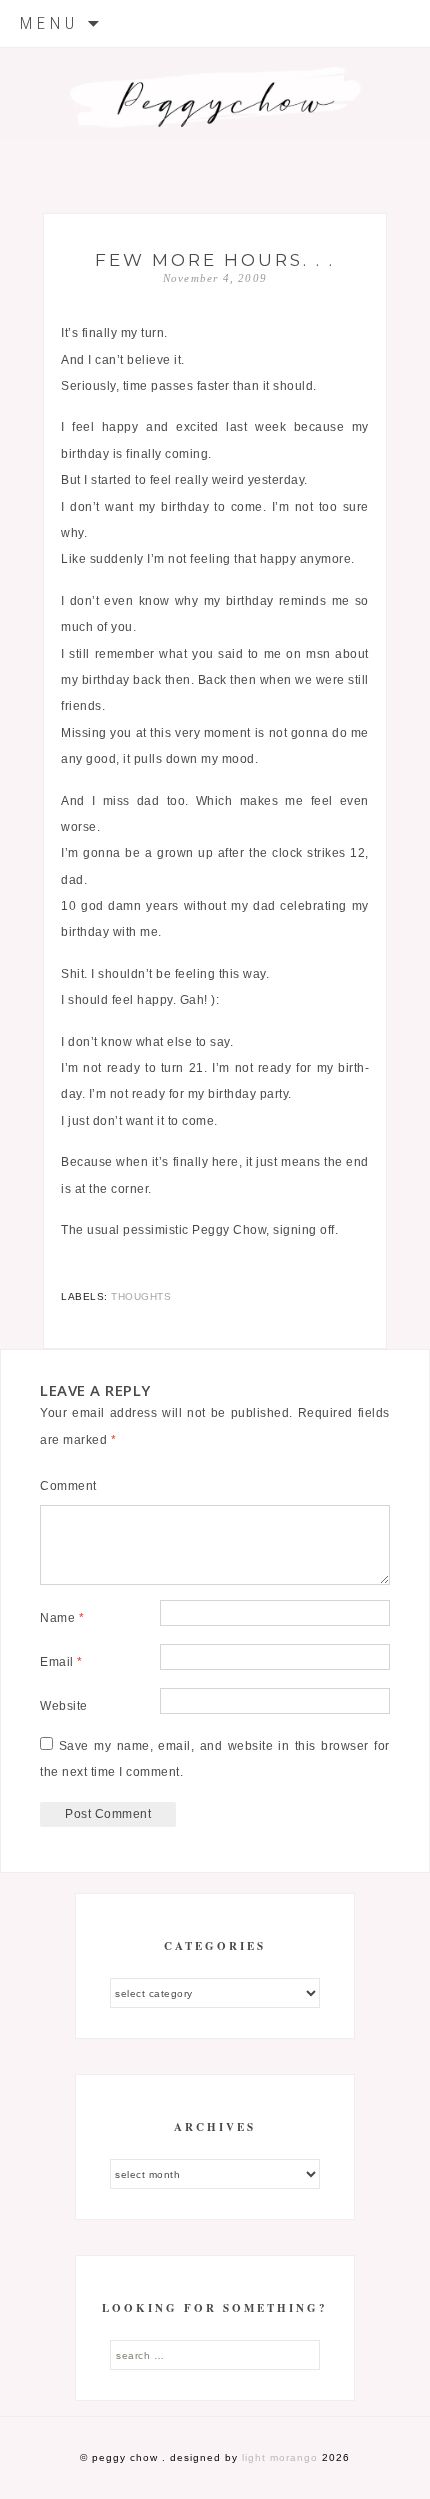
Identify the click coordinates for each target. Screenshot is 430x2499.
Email (61, 1662)
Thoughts (141, 1296)
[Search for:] (215, 2355)
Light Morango (280, 2457)
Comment (68, 1486)
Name (62, 1618)
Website (64, 1706)
